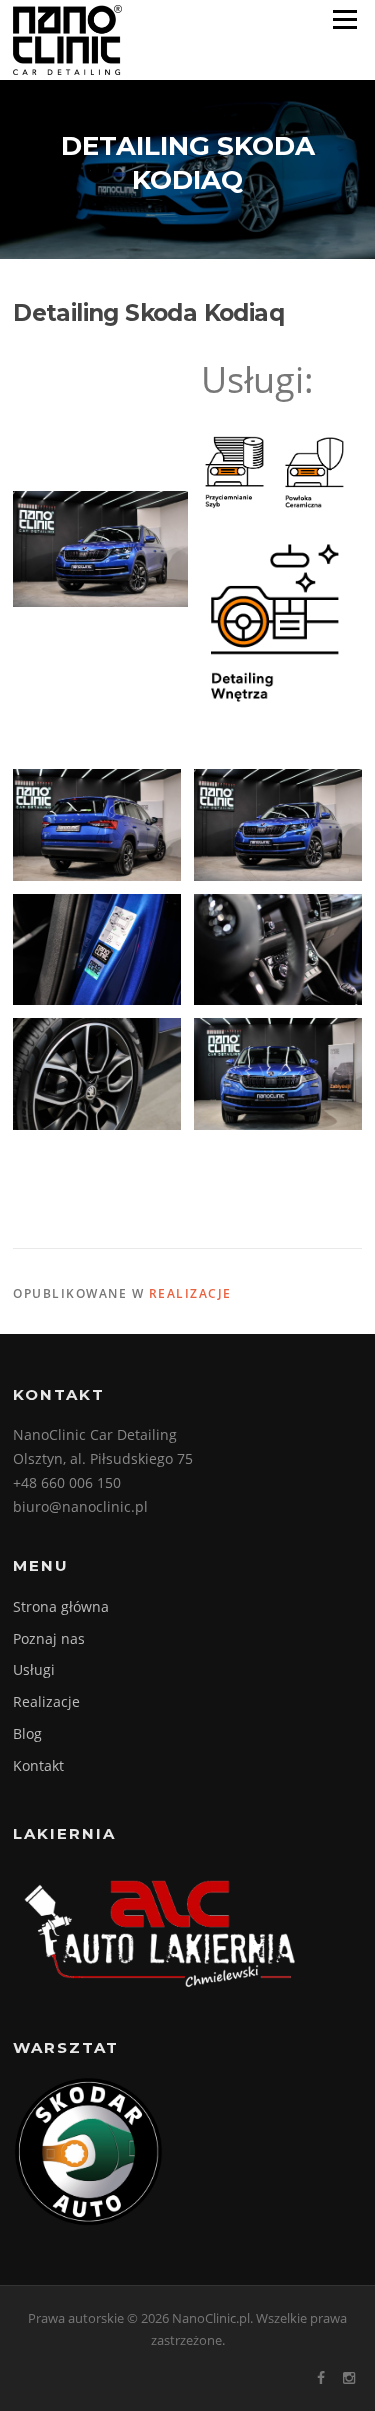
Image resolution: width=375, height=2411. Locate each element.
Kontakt (38, 1765)
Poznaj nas (49, 1638)
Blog (27, 1733)
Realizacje (190, 1293)
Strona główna (61, 1606)
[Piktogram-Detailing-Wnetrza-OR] (274, 623)
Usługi (34, 1669)
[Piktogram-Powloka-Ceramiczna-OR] (314, 473)
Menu (344, 20)
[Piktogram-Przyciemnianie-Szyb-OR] (234, 473)
